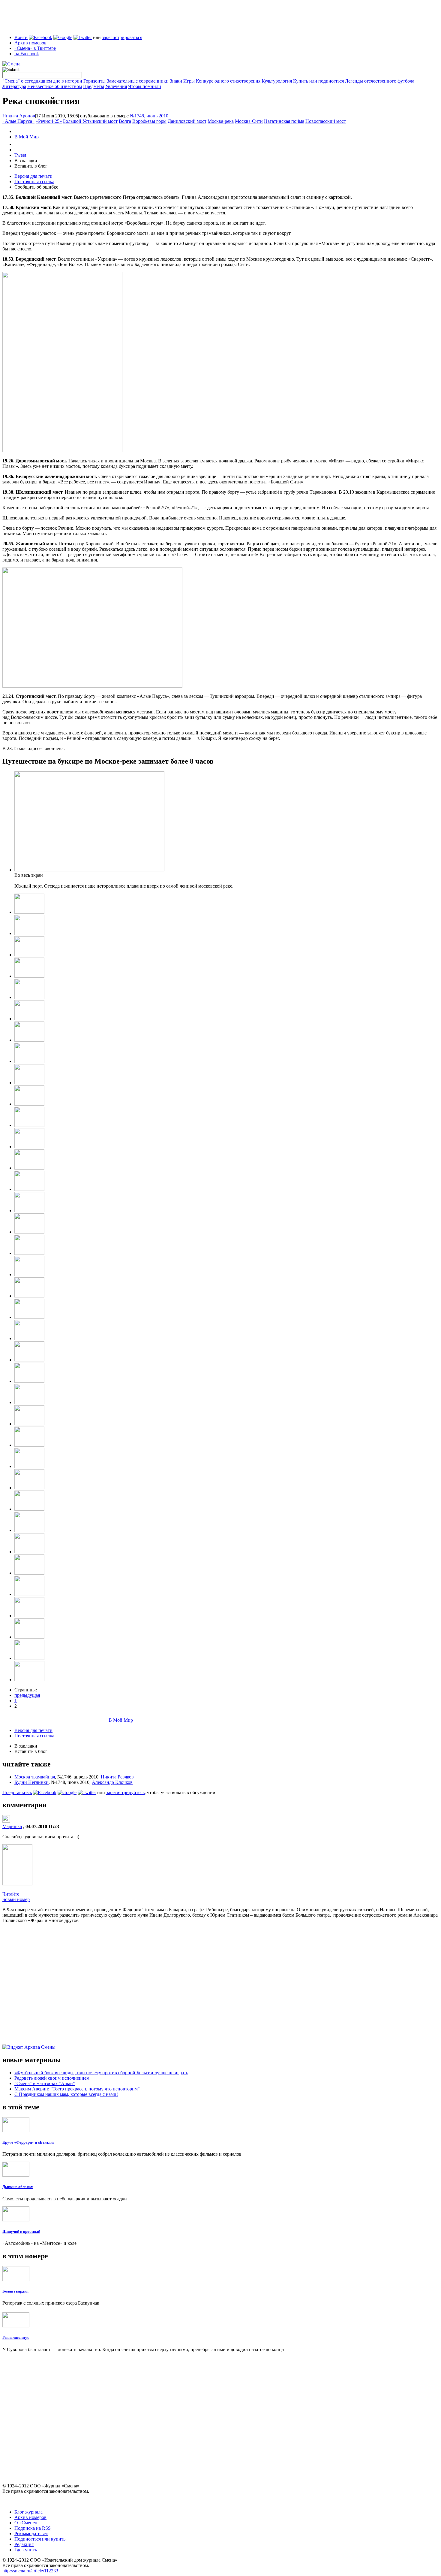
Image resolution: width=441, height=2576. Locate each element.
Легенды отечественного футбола (380, 81)
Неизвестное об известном (55, 86)
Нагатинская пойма (284, 121)
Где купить (26, 2550)
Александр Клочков (112, 1782)
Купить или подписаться (318, 81)
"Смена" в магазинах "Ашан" (45, 2083)
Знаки (176, 81)
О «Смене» (26, 2523)
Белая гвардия (15, 2291)
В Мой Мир (27, 137)
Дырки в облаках (18, 2187)
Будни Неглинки (31, 1782)
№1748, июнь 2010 (149, 116)
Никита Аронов (19, 116)
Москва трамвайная (35, 1777)
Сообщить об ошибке (36, 187)
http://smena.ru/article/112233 (30, 2571)
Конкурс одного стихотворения (228, 81)
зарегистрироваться (122, 37)
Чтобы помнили (145, 86)
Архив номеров (30, 43)
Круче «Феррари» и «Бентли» (28, 2142)
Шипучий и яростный (21, 2231)
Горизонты (94, 81)
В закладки (26, 160)
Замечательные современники (138, 81)
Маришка (12, 1826)
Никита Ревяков (117, 1777)
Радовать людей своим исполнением (52, 2078)
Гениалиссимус (16, 2337)
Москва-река (221, 121)
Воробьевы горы (149, 121)
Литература (14, 86)
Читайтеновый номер (16, 1897)
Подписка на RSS (33, 2528)
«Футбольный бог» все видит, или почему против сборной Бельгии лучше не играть (101, 2073)
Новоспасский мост (326, 121)
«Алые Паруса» (18, 121)
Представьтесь (17, 1792)
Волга (125, 121)
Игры (189, 81)
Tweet (20, 155)
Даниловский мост (187, 121)
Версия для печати (33, 176)
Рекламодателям (31, 2534)
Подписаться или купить (40, 2539)
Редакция (24, 2544)
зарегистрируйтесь (125, 1792)
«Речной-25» (49, 121)
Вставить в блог (31, 166)
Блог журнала (28, 2512)
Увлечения (116, 86)
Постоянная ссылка (34, 182)
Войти (21, 37)
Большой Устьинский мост (90, 121)
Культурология (277, 81)
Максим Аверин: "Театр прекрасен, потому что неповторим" (77, 2089)
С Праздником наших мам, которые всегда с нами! (66, 2094)
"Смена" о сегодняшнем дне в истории (42, 81)
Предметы (94, 86)
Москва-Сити (249, 121)
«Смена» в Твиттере (35, 48)
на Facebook (27, 54)
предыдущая (27, 1695)
